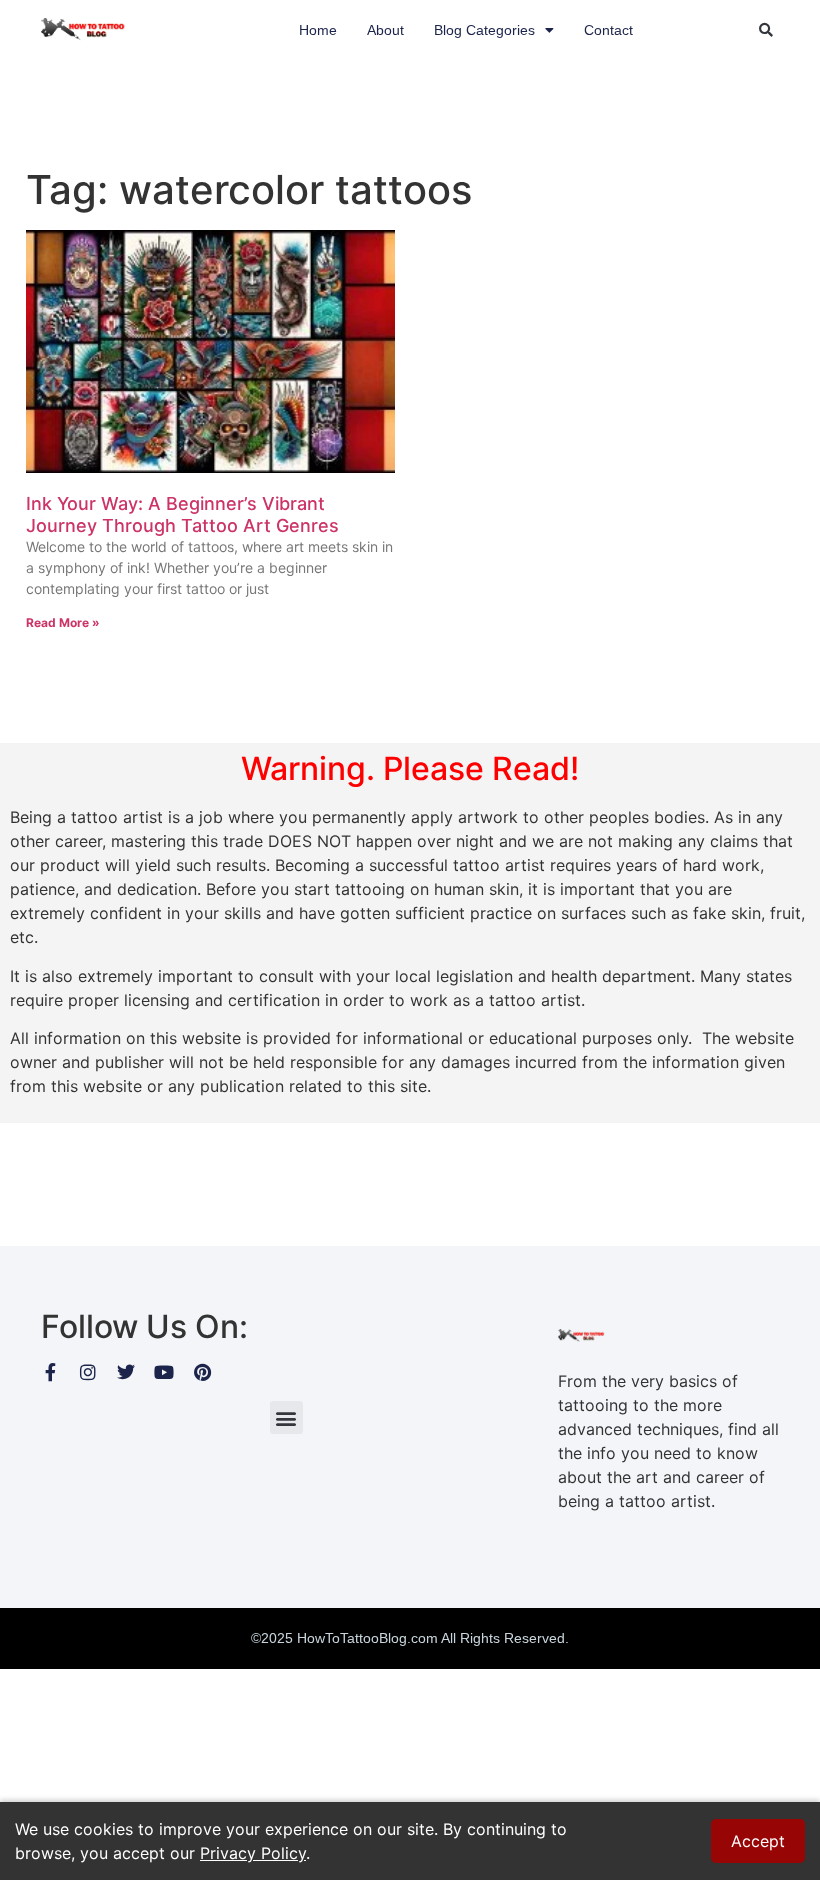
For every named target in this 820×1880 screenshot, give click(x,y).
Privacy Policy (253, 1853)
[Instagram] (88, 1372)
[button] (766, 30)
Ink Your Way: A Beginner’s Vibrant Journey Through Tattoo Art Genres (182, 514)
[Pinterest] (202, 1372)
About (385, 30)
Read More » (63, 622)
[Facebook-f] (50, 1372)
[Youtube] (164, 1372)
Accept (758, 1841)
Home (318, 30)
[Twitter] (126, 1372)
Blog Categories (484, 30)
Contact (608, 30)
